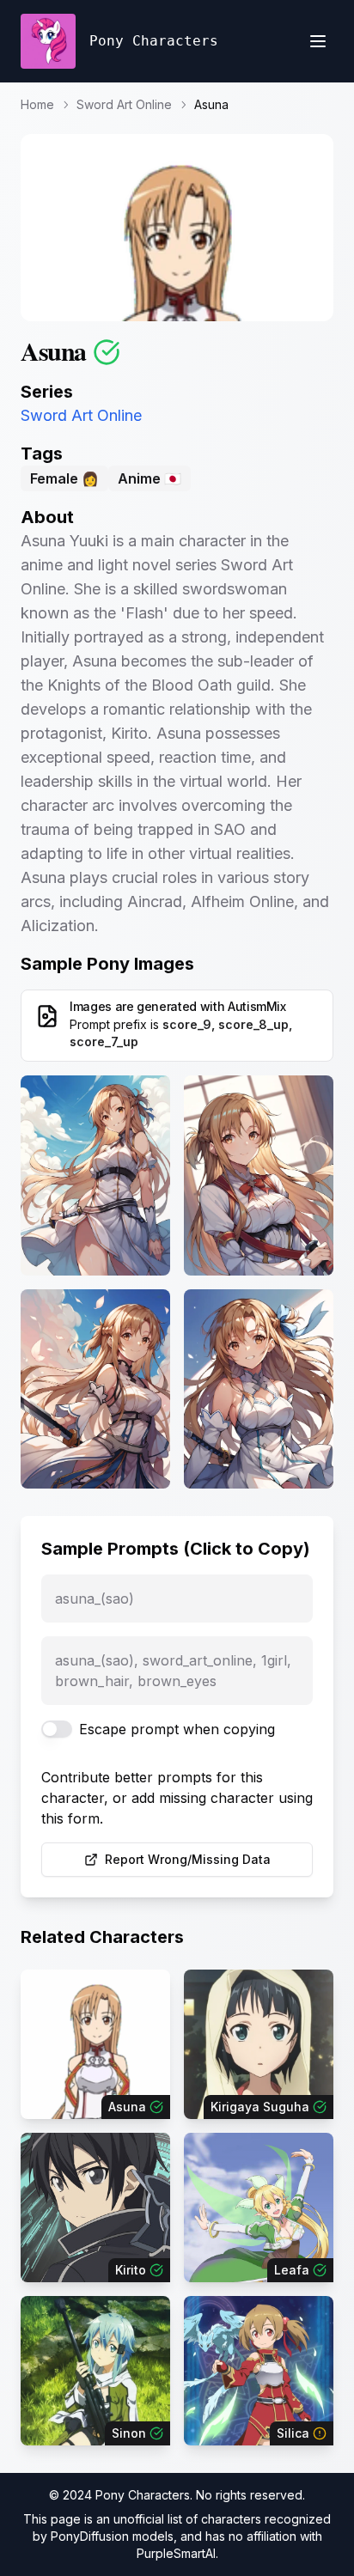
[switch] (57, 1729)
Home (37, 104)
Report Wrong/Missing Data (188, 1859)
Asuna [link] (211, 104)
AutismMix (257, 1006)
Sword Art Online (124, 104)
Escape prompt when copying (177, 1729)
